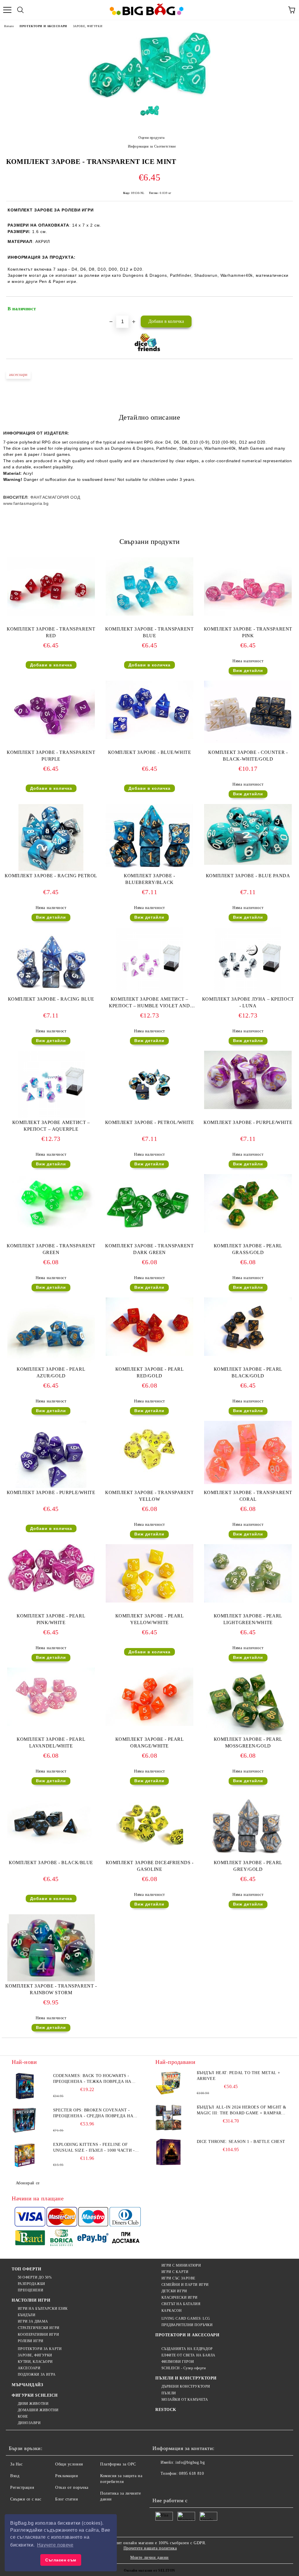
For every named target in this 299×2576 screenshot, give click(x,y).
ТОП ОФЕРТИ (27, 2269)
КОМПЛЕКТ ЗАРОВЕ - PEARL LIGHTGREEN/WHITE (248, 1619)
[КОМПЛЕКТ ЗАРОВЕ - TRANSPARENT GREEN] (51, 1231)
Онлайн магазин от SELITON (149, 2570)
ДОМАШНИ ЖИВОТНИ (38, 2410)
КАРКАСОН (172, 2311)
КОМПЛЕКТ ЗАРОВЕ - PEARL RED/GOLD (150, 1372)
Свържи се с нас (26, 2499)
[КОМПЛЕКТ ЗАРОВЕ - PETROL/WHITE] (149, 1117)
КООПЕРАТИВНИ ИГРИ (38, 2335)
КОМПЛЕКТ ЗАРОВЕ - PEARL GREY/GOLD (248, 1866)
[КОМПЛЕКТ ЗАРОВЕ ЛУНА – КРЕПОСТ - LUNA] (248, 993)
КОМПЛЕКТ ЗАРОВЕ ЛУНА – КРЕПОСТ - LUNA (248, 1002)
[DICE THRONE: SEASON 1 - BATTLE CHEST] (168, 2152)
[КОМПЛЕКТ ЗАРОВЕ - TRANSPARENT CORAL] (248, 1483)
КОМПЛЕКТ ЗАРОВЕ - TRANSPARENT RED (51, 632)
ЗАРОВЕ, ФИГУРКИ (88, 26)
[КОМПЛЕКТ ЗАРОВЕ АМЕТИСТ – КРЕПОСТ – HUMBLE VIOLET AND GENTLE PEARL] (149, 993)
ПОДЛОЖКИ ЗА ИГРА (37, 2374)
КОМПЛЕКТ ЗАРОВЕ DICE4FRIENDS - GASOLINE (150, 1866)
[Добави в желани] (285, 306)
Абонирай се (28, 2183)
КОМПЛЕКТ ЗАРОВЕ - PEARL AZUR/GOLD (51, 1372)
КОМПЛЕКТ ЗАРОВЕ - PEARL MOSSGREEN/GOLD (248, 1743)
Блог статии (67, 2499)
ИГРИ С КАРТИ (175, 2272)
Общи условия (69, 2464)
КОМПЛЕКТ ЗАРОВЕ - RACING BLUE (51, 999)
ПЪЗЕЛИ (169, 2393)
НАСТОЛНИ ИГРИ (31, 2300)
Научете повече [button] (55, 2545)
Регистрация (22, 2487)
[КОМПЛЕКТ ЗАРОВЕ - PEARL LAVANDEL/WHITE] (51, 1725)
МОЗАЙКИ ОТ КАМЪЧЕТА (185, 2400)
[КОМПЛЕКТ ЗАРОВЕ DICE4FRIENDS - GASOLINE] (149, 1857)
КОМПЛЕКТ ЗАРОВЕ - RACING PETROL (51, 876)
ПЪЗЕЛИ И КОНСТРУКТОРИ (186, 2378)
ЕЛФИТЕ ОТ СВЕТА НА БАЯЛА (188, 2355)
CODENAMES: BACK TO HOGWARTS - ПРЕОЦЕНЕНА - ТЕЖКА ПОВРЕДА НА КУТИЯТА (92, 2079)
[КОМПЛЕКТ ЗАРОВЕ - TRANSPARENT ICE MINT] (149, 97)
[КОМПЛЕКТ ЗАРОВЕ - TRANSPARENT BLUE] (149, 614)
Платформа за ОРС (118, 2464)
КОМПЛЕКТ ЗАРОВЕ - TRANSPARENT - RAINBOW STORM (51, 1989)
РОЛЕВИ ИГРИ (31, 2341)
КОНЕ (23, 2416)
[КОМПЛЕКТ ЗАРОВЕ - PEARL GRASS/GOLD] (248, 1231)
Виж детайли (248, 670)
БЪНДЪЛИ (27, 2315)
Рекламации (67, 2476)
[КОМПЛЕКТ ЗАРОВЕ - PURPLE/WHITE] (248, 1108)
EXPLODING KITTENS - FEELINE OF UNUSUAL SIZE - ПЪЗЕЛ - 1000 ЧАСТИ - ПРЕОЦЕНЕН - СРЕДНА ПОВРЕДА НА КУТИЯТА (94, 2148)
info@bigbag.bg (190, 2462)
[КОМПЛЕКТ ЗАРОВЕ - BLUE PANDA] (248, 863)
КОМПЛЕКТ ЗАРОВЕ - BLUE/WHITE (150, 752)
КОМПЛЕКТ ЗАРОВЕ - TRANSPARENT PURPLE (51, 756)
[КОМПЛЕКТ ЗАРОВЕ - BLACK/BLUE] (51, 1848)
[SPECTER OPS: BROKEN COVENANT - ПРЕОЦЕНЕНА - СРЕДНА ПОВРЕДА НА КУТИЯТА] (25, 2120)
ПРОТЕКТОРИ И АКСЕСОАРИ (43, 26)
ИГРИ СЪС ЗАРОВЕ (178, 2278)
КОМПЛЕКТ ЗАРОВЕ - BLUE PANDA (248, 876)
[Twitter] (173, 2485)
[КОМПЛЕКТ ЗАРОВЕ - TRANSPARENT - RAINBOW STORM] (51, 1980)
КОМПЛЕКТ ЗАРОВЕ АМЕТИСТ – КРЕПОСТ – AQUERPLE (51, 1126)
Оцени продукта (151, 138)
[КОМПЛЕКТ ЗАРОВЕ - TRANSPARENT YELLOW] (149, 1473)
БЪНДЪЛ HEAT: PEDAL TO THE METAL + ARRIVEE (238, 2076)
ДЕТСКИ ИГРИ (174, 2291)
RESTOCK (166, 2410)
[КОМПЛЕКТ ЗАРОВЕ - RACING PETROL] (51, 870)
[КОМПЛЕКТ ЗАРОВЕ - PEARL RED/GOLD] (149, 1354)
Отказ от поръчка (72, 2487)
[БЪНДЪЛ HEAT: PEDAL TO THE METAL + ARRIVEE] (168, 2083)
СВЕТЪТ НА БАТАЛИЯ (181, 2304)
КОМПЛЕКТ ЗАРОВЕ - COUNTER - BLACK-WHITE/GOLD (248, 756)
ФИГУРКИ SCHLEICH (35, 2395)
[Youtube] (199, 2485)
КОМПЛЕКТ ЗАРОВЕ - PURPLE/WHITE (248, 1122)
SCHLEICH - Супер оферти (184, 2368)
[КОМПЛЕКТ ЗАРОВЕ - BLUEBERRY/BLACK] (149, 867)
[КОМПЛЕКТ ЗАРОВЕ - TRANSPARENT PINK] (248, 614)
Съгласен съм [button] (61, 2560)
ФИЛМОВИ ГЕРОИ (178, 2362)
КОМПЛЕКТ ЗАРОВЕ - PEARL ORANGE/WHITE (150, 1743)
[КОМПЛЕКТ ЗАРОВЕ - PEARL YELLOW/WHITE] (149, 1601)
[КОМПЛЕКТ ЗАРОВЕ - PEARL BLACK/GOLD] (248, 1354)
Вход (15, 2476)
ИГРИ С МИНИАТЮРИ (181, 2265)
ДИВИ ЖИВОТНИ (33, 2404)
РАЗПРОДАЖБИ (32, 2284)
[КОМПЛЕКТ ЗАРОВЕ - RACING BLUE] (51, 993)
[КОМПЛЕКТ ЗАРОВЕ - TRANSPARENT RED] (51, 614)
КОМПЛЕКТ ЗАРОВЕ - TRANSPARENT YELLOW (149, 1496)
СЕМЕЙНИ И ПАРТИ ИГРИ (185, 2285)
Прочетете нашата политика (150, 2548)
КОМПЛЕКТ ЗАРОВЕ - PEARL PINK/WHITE (51, 1619)
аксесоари (18, 375)
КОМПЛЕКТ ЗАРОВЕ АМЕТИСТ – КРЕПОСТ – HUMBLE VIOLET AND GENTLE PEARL (149, 1004)
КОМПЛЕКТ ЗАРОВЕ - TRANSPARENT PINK (248, 632)
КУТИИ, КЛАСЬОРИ (35, 2362)
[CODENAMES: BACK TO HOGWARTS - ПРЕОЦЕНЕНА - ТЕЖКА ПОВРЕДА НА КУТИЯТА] (25, 2086)
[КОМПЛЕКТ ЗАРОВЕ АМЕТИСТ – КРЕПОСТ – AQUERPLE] (51, 1117)
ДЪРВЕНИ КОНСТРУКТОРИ (186, 2386)
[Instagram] (186, 2485)
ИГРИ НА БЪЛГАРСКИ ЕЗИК (43, 2309)
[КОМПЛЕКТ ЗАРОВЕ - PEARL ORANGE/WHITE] (149, 1725)
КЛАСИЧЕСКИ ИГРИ (180, 2297)
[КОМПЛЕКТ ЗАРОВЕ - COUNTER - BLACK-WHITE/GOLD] (248, 742)
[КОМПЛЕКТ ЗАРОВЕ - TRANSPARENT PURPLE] (51, 738)
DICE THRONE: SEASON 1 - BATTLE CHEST (241, 2142)
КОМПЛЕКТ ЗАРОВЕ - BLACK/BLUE (51, 1863)
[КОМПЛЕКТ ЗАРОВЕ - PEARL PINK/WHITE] (51, 1591)
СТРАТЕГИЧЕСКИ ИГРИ (39, 2328)
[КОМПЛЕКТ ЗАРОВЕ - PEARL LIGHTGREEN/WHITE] (248, 1601)
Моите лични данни (149, 2557)
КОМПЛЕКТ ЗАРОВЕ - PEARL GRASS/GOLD (248, 1249)
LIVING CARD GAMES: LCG (186, 2318)
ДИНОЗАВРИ (29, 2423)
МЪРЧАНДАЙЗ (27, 2385)
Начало (9, 26)
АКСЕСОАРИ (29, 2368)
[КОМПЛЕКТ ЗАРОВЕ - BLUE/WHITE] (149, 738)
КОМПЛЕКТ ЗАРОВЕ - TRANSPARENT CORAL (248, 1496)
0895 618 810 (191, 2473)
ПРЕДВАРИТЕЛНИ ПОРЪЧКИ (187, 2325)
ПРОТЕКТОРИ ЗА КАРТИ (40, 2349)
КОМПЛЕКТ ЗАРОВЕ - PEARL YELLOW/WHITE (150, 1619)
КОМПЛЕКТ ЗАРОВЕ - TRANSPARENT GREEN (51, 1249)
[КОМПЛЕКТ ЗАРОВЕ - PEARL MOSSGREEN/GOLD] (248, 1733)
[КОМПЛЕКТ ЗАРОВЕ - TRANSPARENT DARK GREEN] (149, 1240)
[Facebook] (160, 2485)
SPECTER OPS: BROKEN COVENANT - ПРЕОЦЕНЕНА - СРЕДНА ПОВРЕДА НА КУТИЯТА (93, 2113)
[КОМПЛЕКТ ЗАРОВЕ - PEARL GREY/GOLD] (248, 1857)
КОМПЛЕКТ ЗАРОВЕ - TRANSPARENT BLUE (149, 632)
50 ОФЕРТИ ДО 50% (35, 2277)
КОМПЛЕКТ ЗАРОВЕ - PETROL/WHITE (150, 1122)
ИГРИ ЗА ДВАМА (33, 2321)
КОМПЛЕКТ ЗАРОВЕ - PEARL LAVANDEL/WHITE (51, 1743)
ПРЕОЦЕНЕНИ (31, 2290)
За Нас (16, 2464)
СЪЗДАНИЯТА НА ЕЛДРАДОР (187, 2349)
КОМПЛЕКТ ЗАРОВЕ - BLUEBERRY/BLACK (149, 879)
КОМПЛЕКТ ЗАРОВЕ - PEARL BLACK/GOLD (248, 1372)
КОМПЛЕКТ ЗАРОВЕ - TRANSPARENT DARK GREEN (149, 1249)
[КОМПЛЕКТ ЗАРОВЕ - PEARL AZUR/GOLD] (51, 1362)
